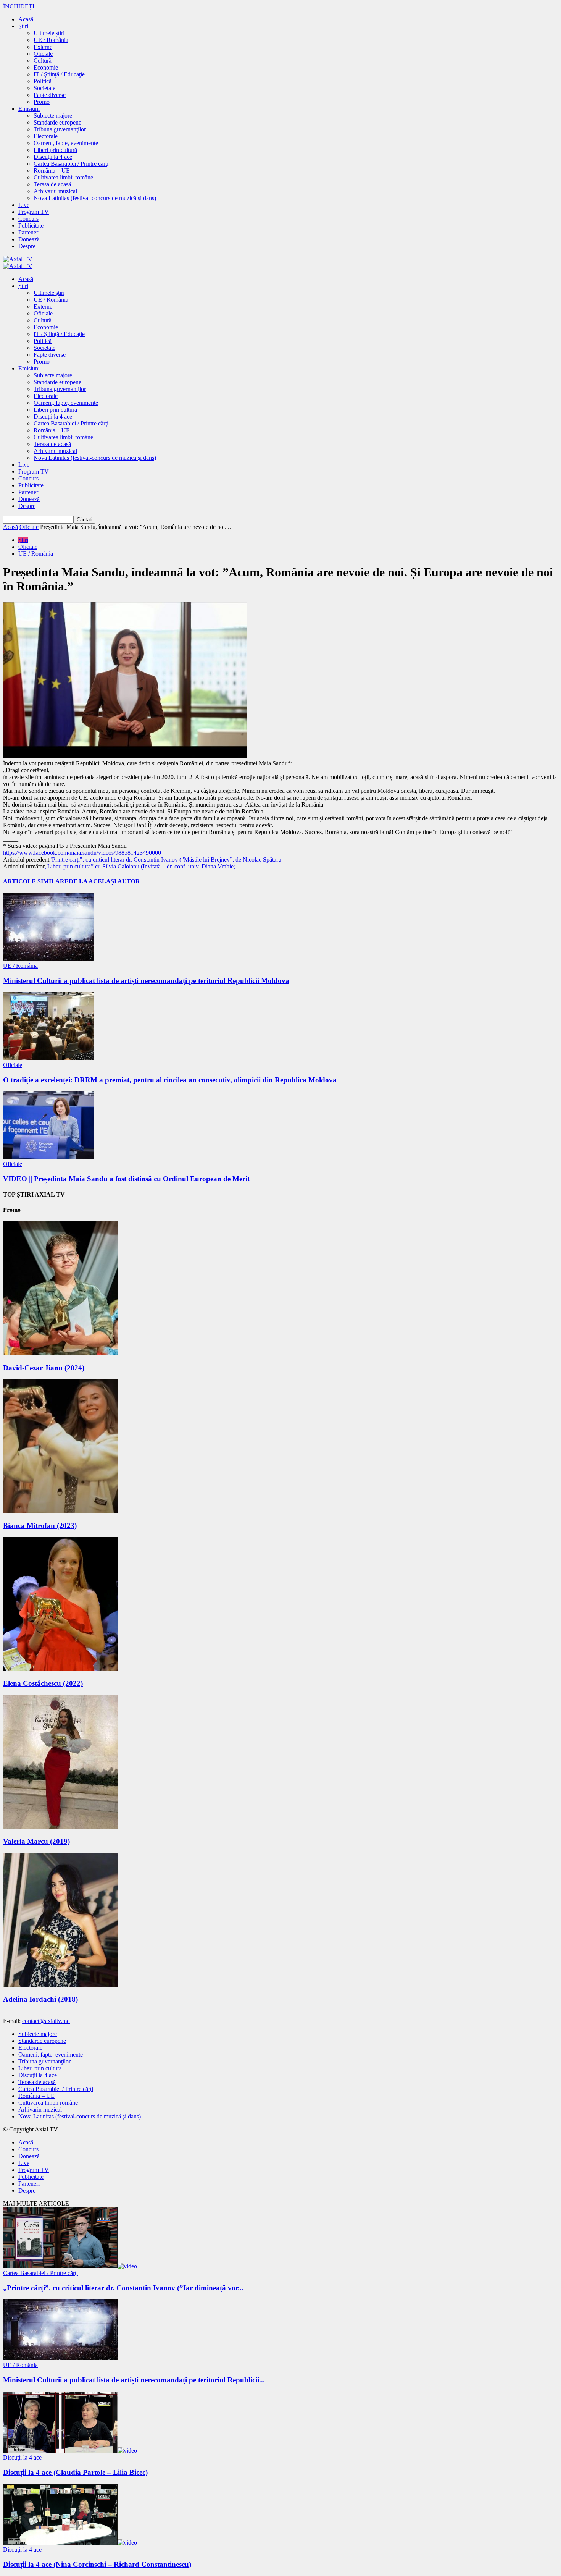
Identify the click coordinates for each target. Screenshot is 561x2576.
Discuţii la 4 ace (53, 157)
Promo (42, 102)
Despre (27, 246)
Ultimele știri (49, 33)
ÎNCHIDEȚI (19, 6)
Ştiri (23, 26)
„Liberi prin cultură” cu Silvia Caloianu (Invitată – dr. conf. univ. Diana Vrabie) (140, 866)
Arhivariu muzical (55, 191)
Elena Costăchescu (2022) (43, 1683)
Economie (46, 67)
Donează (29, 239)
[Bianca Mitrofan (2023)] (60, 1511)
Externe (43, 47)
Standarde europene (57, 122)
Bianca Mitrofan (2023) (40, 1526)
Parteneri (29, 232)
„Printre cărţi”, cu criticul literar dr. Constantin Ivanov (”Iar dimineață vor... (123, 2288)
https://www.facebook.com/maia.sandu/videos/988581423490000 (82, 853)
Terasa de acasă (52, 184)
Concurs (28, 219)
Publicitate (31, 226)
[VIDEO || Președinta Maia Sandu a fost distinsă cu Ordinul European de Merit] (48, 1157)
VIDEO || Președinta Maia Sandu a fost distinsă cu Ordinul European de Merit (126, 1179)
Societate (44, 88)
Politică (43, 81)
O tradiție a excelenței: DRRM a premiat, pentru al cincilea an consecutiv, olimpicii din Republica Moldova (170, 1080)
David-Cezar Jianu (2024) (44, 1368)
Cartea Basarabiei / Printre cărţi (71, 164)
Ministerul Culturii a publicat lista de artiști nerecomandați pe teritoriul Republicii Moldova (146, 981)
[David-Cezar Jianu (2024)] (60, 1353)
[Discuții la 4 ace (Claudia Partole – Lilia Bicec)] (70, 2451)
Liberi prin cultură (55, 150)
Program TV (34, 212)
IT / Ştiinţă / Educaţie (59, 74)
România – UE (52, 171)
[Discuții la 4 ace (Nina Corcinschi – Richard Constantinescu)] (70, 2543)
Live (24, 205)
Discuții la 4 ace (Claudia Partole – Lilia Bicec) (75, 2472)
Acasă (26, 19)
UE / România (51, 40)
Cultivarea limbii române (63, 177)
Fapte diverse (50, 95)
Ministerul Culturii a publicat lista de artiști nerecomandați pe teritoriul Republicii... (134, 2380)
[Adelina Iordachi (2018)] (60, 1985)
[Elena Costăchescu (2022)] (60, 1669)
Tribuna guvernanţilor (60, 129)
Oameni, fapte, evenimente (66, 143)
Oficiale (43, 54)
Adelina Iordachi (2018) (40, 1999)
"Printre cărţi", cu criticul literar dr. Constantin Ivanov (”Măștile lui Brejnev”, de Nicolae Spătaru (165, 859)
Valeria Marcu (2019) (36, 1841)
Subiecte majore (53, 116)
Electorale (46, 136)
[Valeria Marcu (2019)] (60, 1826)
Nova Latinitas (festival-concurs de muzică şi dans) (95, 198)
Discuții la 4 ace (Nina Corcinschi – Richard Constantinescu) (97, 2564)
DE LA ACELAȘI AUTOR (104, 881)
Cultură (43, 61)
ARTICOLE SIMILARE (36, 881)
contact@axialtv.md (46, 2021)
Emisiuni (29, 109)
